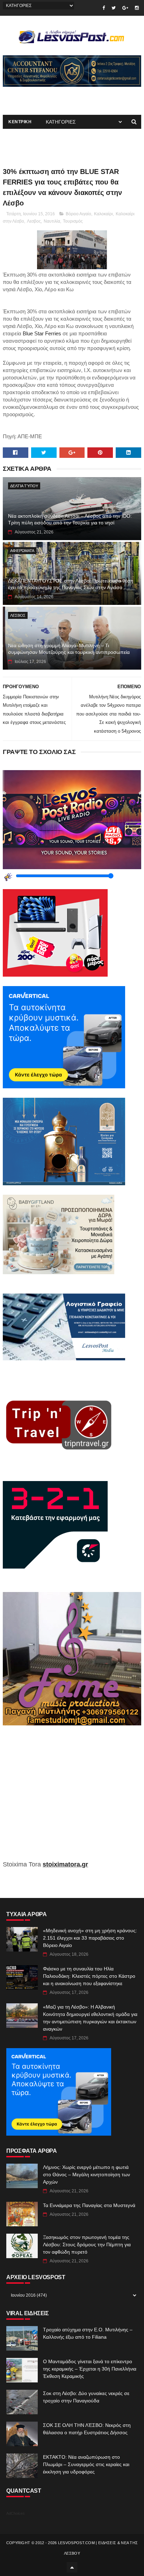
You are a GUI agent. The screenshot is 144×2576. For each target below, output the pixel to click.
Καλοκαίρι (103, 214)
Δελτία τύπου (24, 486)
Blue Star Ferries (42, 334)
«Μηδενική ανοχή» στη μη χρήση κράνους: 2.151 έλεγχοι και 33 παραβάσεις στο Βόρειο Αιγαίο (90, 1938)
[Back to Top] (72, 2567)
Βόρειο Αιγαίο (78, 214)
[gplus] (125, 8)
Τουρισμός (73, 221)
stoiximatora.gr (65, 1864)
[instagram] (137, 8)
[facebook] (104, 8)
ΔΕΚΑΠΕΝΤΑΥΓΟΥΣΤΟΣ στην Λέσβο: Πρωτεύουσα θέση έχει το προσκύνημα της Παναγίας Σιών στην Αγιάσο (71, 584)
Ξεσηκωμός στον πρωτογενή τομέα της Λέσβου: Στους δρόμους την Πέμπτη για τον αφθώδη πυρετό (87, 2245)
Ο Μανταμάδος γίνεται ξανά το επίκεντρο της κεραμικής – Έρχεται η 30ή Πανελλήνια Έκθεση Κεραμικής (90, 2369)
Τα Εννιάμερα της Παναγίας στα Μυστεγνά (89, 2205)
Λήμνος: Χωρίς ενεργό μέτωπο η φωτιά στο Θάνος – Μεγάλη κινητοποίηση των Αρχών (87, 2174)
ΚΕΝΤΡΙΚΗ (20, 122)
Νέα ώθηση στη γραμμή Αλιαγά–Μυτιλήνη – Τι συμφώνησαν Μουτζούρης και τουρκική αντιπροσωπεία (69, 649)
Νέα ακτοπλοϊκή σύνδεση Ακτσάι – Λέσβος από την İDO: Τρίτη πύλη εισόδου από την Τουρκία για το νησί (70, 519)
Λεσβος (34, 221)
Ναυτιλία (52, 221)
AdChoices (16, 2513)
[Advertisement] (72, 1798)
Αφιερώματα (22, 551)
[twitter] (114, 8)
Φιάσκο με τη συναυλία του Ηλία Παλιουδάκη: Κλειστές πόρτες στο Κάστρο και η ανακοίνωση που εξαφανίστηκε (89, 1976)
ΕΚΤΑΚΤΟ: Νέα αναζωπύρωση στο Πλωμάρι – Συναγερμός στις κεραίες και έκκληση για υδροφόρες (86, 2464)
